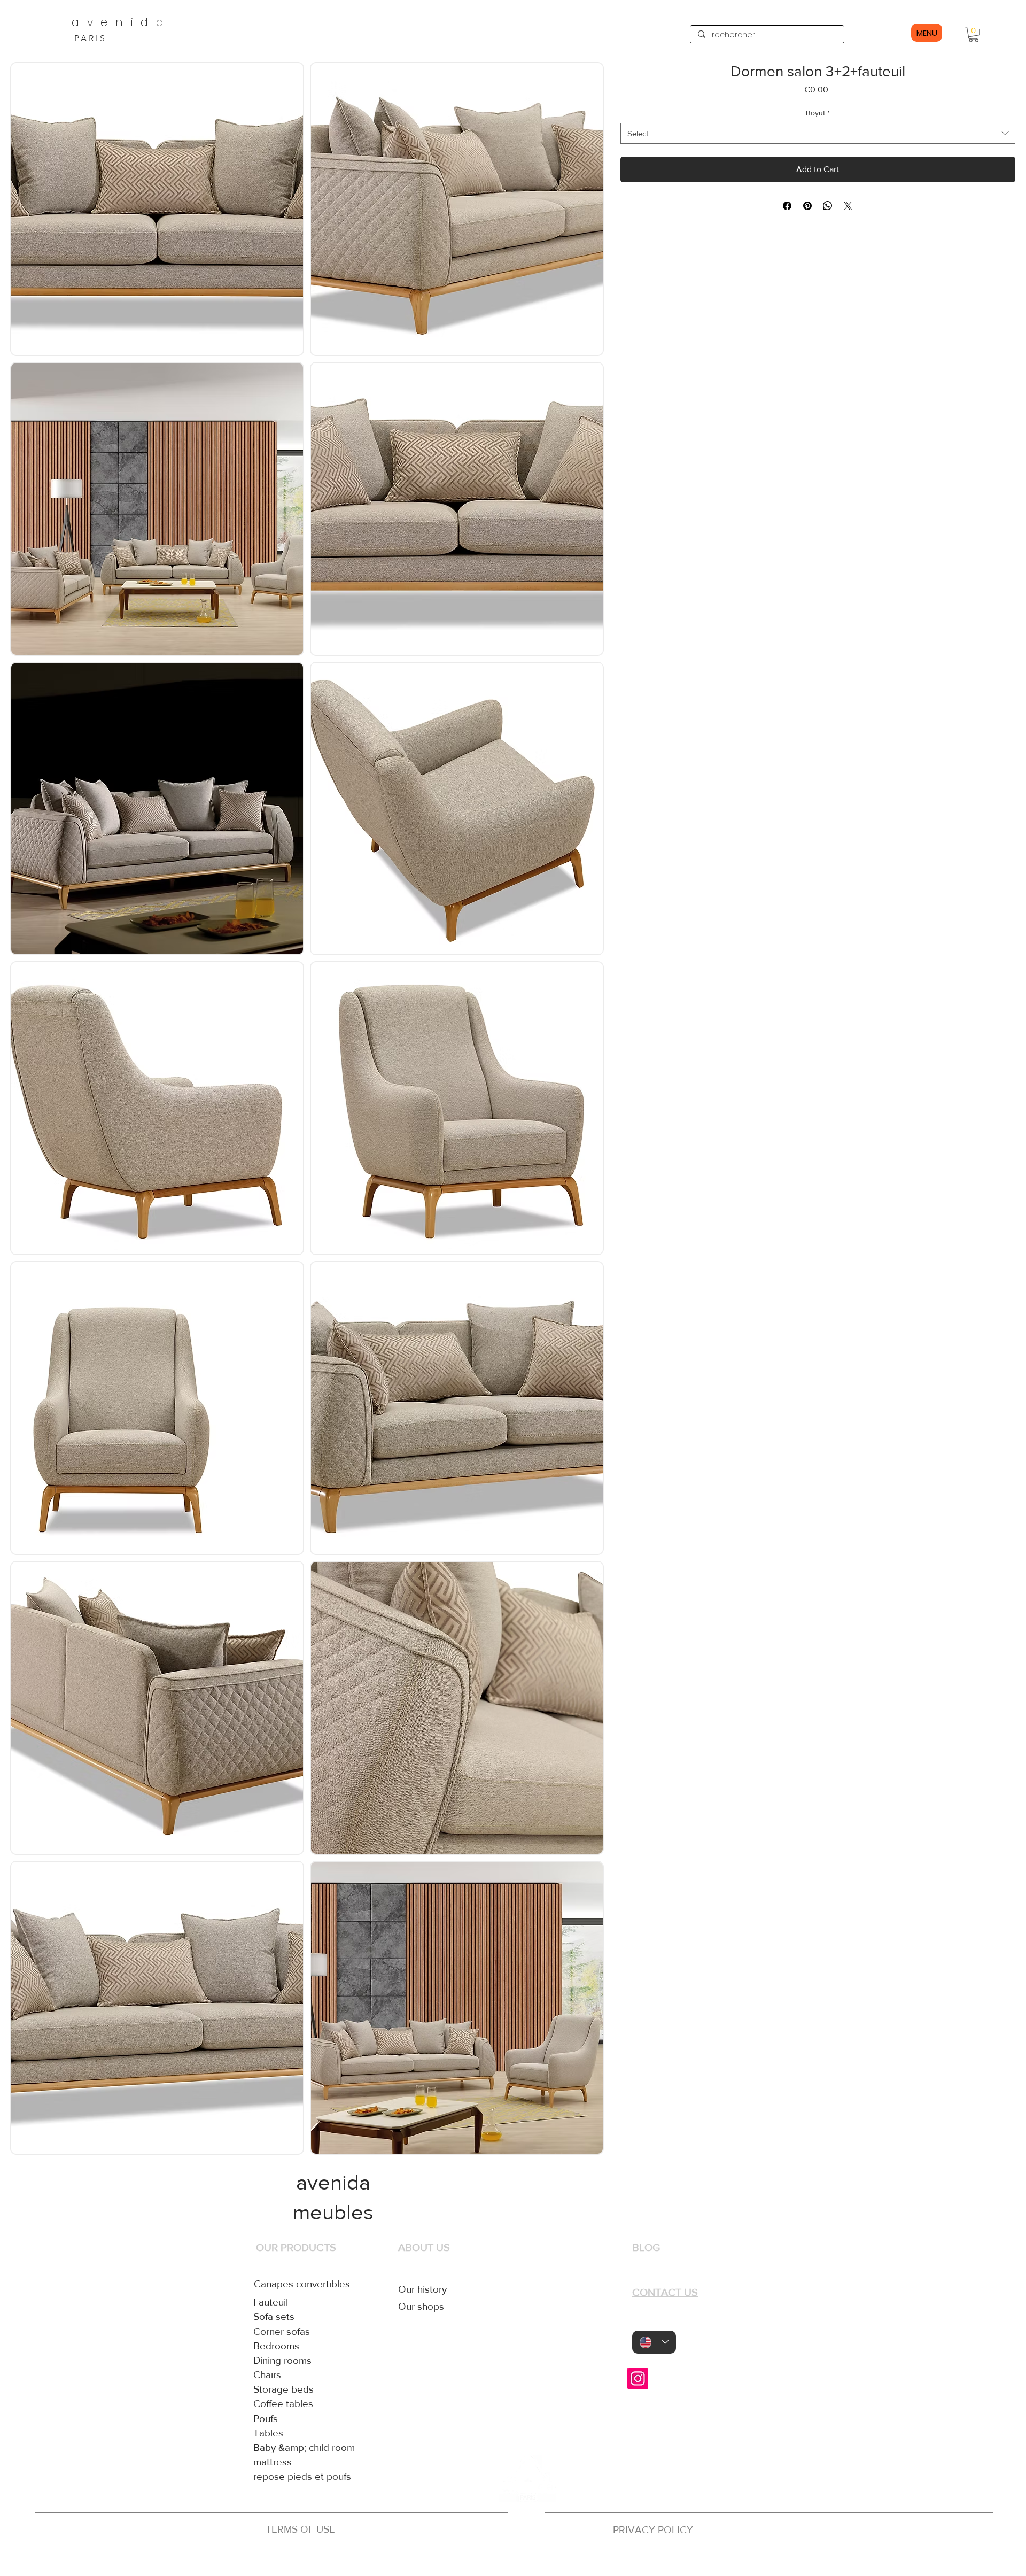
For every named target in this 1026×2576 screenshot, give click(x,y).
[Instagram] (638, 2378)
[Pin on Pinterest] (807, 206)
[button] (974, 34)
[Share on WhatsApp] (828, 206)
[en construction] (525, 2559)
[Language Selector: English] (654, 2342)
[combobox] (818, 133)
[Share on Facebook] (787, 206)
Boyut (818, 113)
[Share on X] (848, 206)
